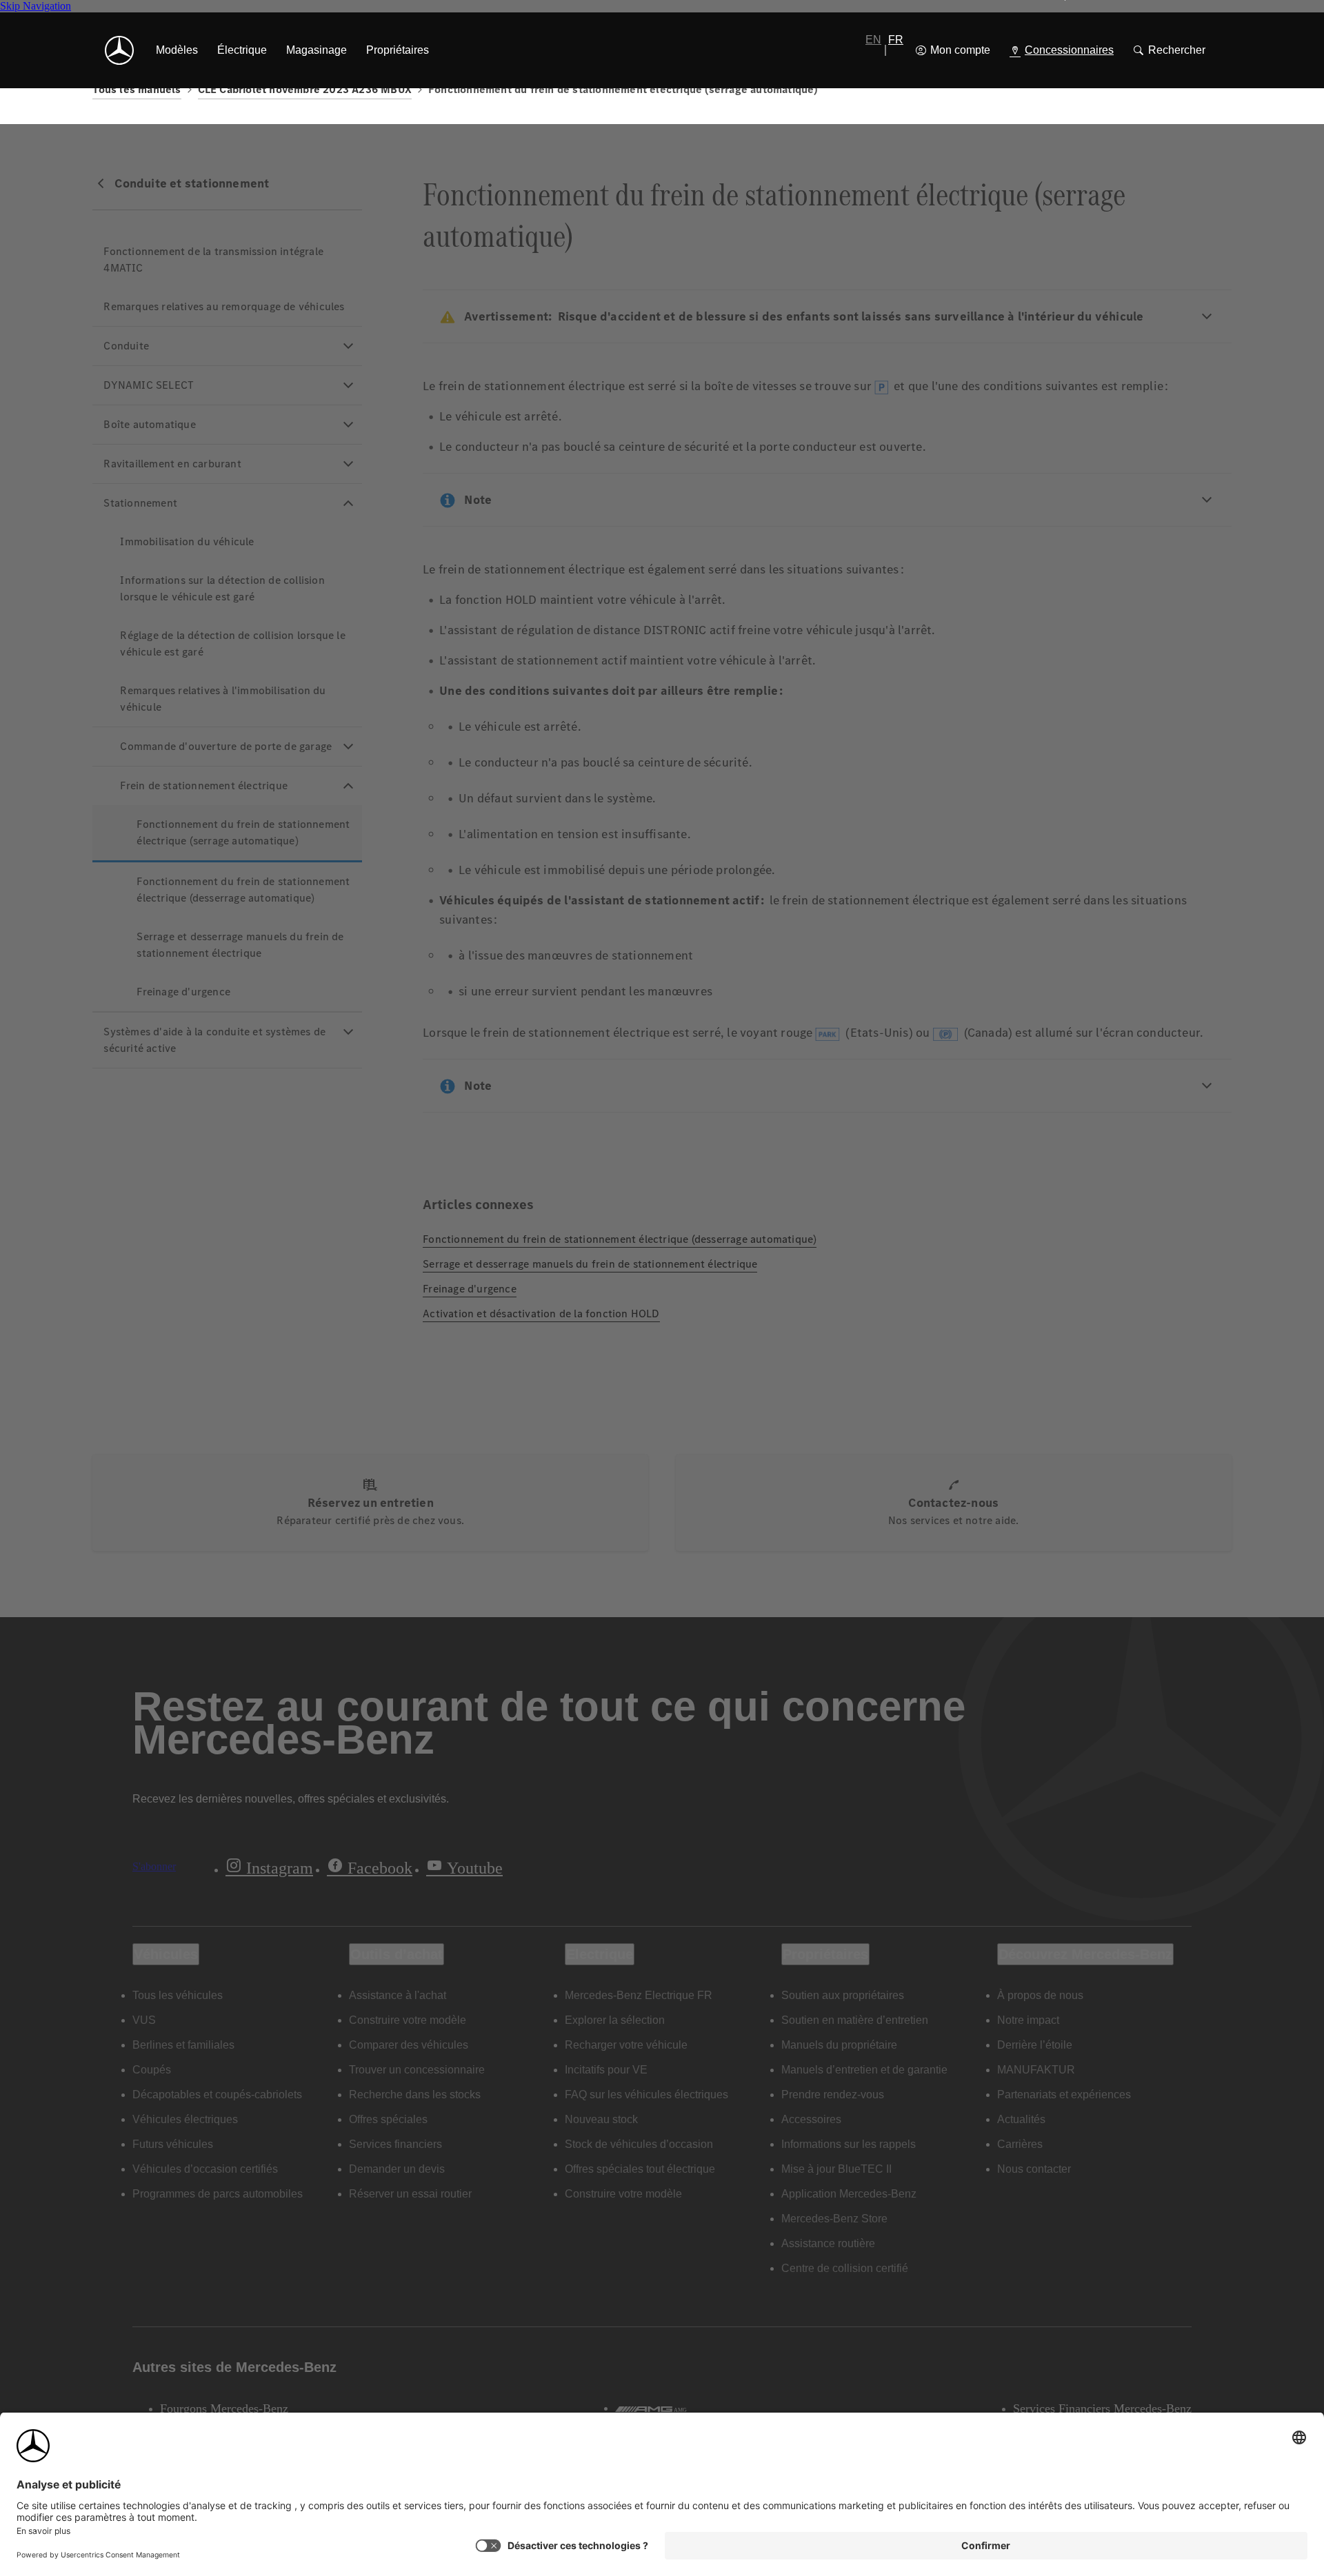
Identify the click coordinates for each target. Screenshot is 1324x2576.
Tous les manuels (137, 89)
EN (873, 40)
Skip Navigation (36, 6)
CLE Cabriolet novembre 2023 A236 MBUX (305, 89)
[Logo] (119, 50)
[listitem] (177, 50)
